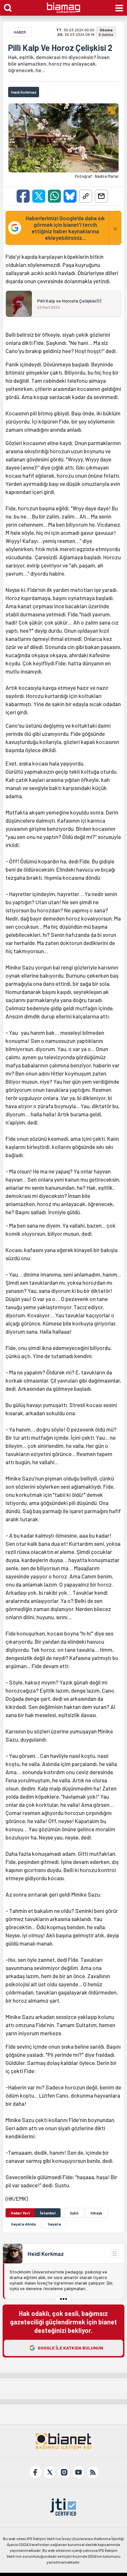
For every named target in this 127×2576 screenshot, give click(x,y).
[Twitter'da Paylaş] (39, 196)
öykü (74, 2213)
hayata (54, 2224)
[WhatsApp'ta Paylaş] (54, 196)
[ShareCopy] (86, 196)
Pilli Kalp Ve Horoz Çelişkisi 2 (60, 48)
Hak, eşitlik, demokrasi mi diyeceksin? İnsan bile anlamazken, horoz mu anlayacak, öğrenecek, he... (59, 63)
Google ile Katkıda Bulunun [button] (71, 2348)
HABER (20, 32)
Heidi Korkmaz (46, 2254)
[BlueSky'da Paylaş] (70, 196)
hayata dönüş (23, 2224)
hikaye (97, 2213)
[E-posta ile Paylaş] (101, 196)
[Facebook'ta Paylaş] (23, 196)
